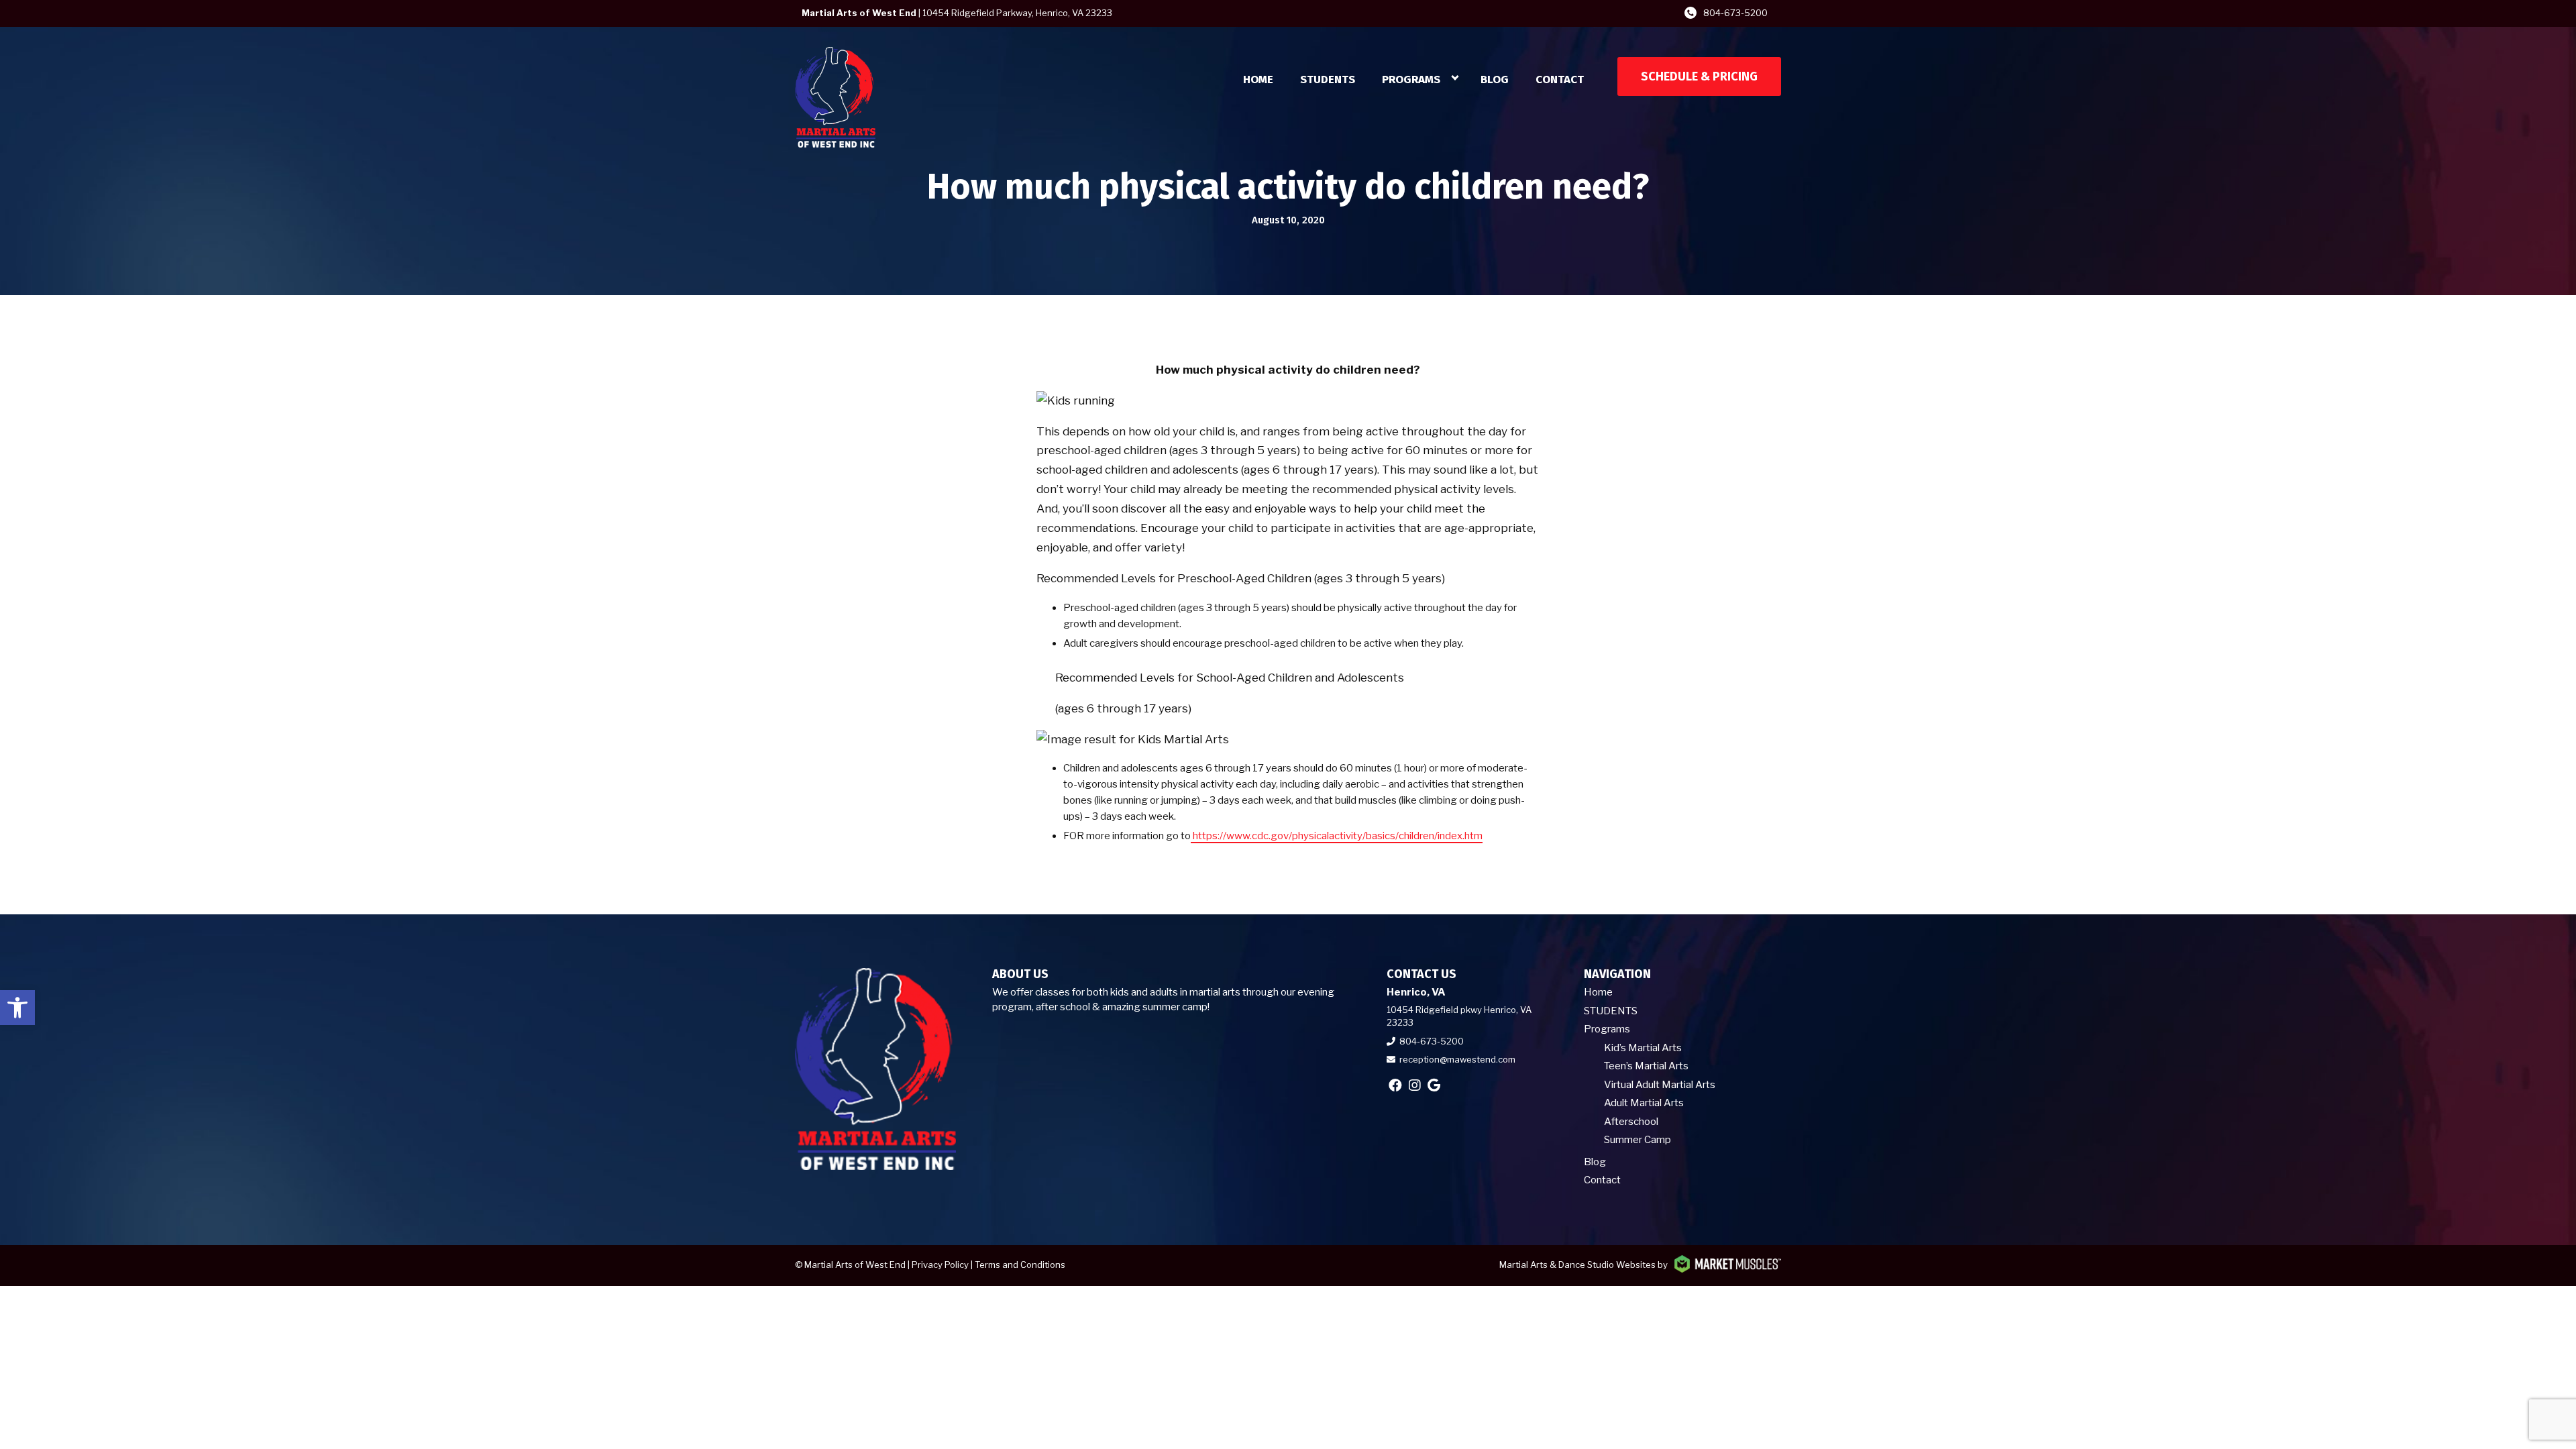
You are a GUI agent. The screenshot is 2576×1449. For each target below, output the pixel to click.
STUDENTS (1328, 79)
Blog (1495, 79)
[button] (17, 1008)
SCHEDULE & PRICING (1699, 76)
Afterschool (1631, 1122)
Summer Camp (1638, 1140)
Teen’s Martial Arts (1646, 1066)
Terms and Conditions (1020, 1265)
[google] (1434, 1085)
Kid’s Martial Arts (1643, 1048)
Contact (1560, 79)
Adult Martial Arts (1644, 1103)
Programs (1411, 79)
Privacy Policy (940, 1265)
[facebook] (1395, 1085)
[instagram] (1415, 1085)
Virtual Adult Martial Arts (1660, 1085)
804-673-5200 (1735, 13)
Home (1258, 79)
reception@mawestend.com (1457, 1059)
